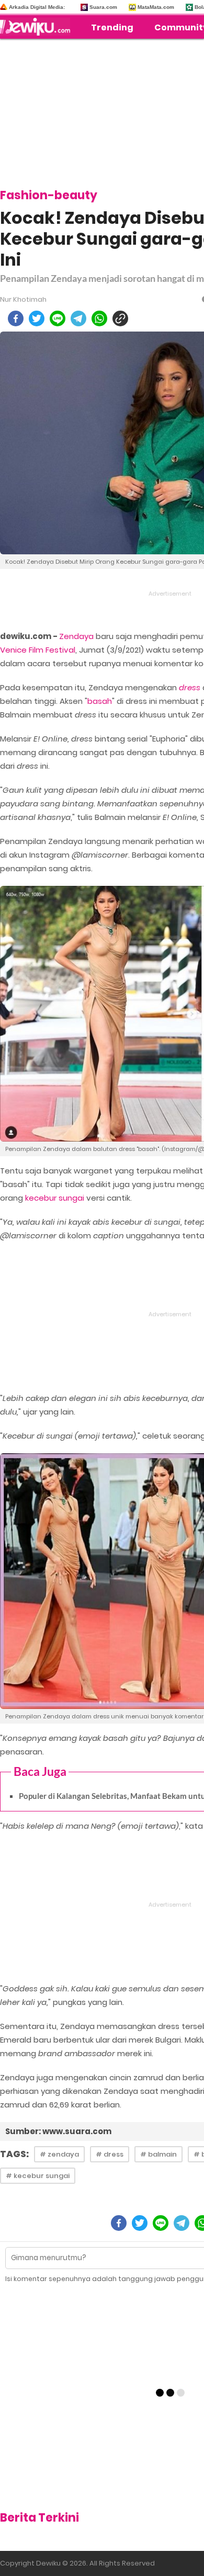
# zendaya (59, 2154)
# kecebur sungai (38, 2176)
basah (100, 701)
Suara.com (103, 7)
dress (190, 687)
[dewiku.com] (38, 27)
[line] (58, 318)
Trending (112, 27)
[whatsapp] (99, 318)
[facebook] (16, 318)
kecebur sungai (55, 1198)
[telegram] (78, 318)
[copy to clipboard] (120, 318)
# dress (110, 2154)
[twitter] (37, 318)
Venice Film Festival (38, 650)
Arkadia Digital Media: (37, 7)
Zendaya (76, 636)
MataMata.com (156, 7)
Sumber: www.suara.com (58, 2131)
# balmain (158, 2154)
